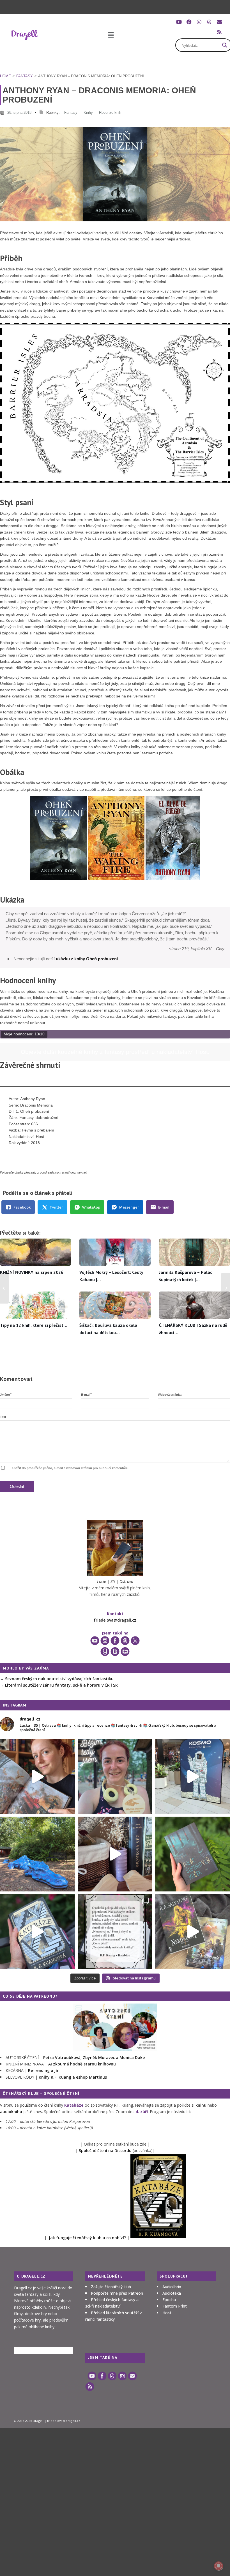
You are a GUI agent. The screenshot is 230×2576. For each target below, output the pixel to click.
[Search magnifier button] (225, 45)
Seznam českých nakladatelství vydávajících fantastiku (59, 1679)
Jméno (6, 1394)
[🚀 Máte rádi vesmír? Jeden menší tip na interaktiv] (193, 1776)
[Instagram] (199, 22)
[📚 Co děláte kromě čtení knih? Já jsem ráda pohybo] (115, 1776)
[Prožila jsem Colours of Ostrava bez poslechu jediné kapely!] (4, 1288)
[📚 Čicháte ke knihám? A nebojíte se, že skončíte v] (115, 1932)
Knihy (88, 113)
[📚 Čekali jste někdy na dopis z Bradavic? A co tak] (37, 1776)
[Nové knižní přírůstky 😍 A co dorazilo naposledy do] (193, 1932)
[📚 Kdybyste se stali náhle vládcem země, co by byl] (193, 1854)
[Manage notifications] (219, 2566)
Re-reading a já (43, 2070)
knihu (201, 2105)
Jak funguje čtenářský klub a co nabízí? (87, 2238)
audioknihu (11, 2112)
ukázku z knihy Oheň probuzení (87, 959)
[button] (111, 35)
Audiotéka (172, 2293)
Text (3, 1417)
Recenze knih (110, 113)
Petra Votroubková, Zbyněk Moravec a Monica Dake (94, 2057)
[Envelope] (219, 22)
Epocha (169, 2300)
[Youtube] (179, 22)
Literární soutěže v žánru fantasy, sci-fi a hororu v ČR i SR (61, 1685)
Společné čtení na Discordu (105, 2150)
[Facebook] (189, 22)
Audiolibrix (172, 2287)
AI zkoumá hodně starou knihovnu (82, 2064)
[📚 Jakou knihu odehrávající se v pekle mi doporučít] (37, 1932)
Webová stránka (170, 1395)
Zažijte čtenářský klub (111, 2287)
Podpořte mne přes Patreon (117, 2293)
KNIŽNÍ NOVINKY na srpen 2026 (32, 1272)
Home (5, 76)
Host (167, 2313)
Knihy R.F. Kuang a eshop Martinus (73, 2077)
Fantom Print (175, 2306)
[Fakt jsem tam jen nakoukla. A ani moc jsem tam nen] (115, 1854)
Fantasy (25, 76)
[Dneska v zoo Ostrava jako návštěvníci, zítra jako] (37, 1854)
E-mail (86, 1394)
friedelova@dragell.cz (115, 1620)
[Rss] (219, 32)
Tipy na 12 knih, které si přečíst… (34, 1325)
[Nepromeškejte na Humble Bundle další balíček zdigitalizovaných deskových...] (226, 1288)
